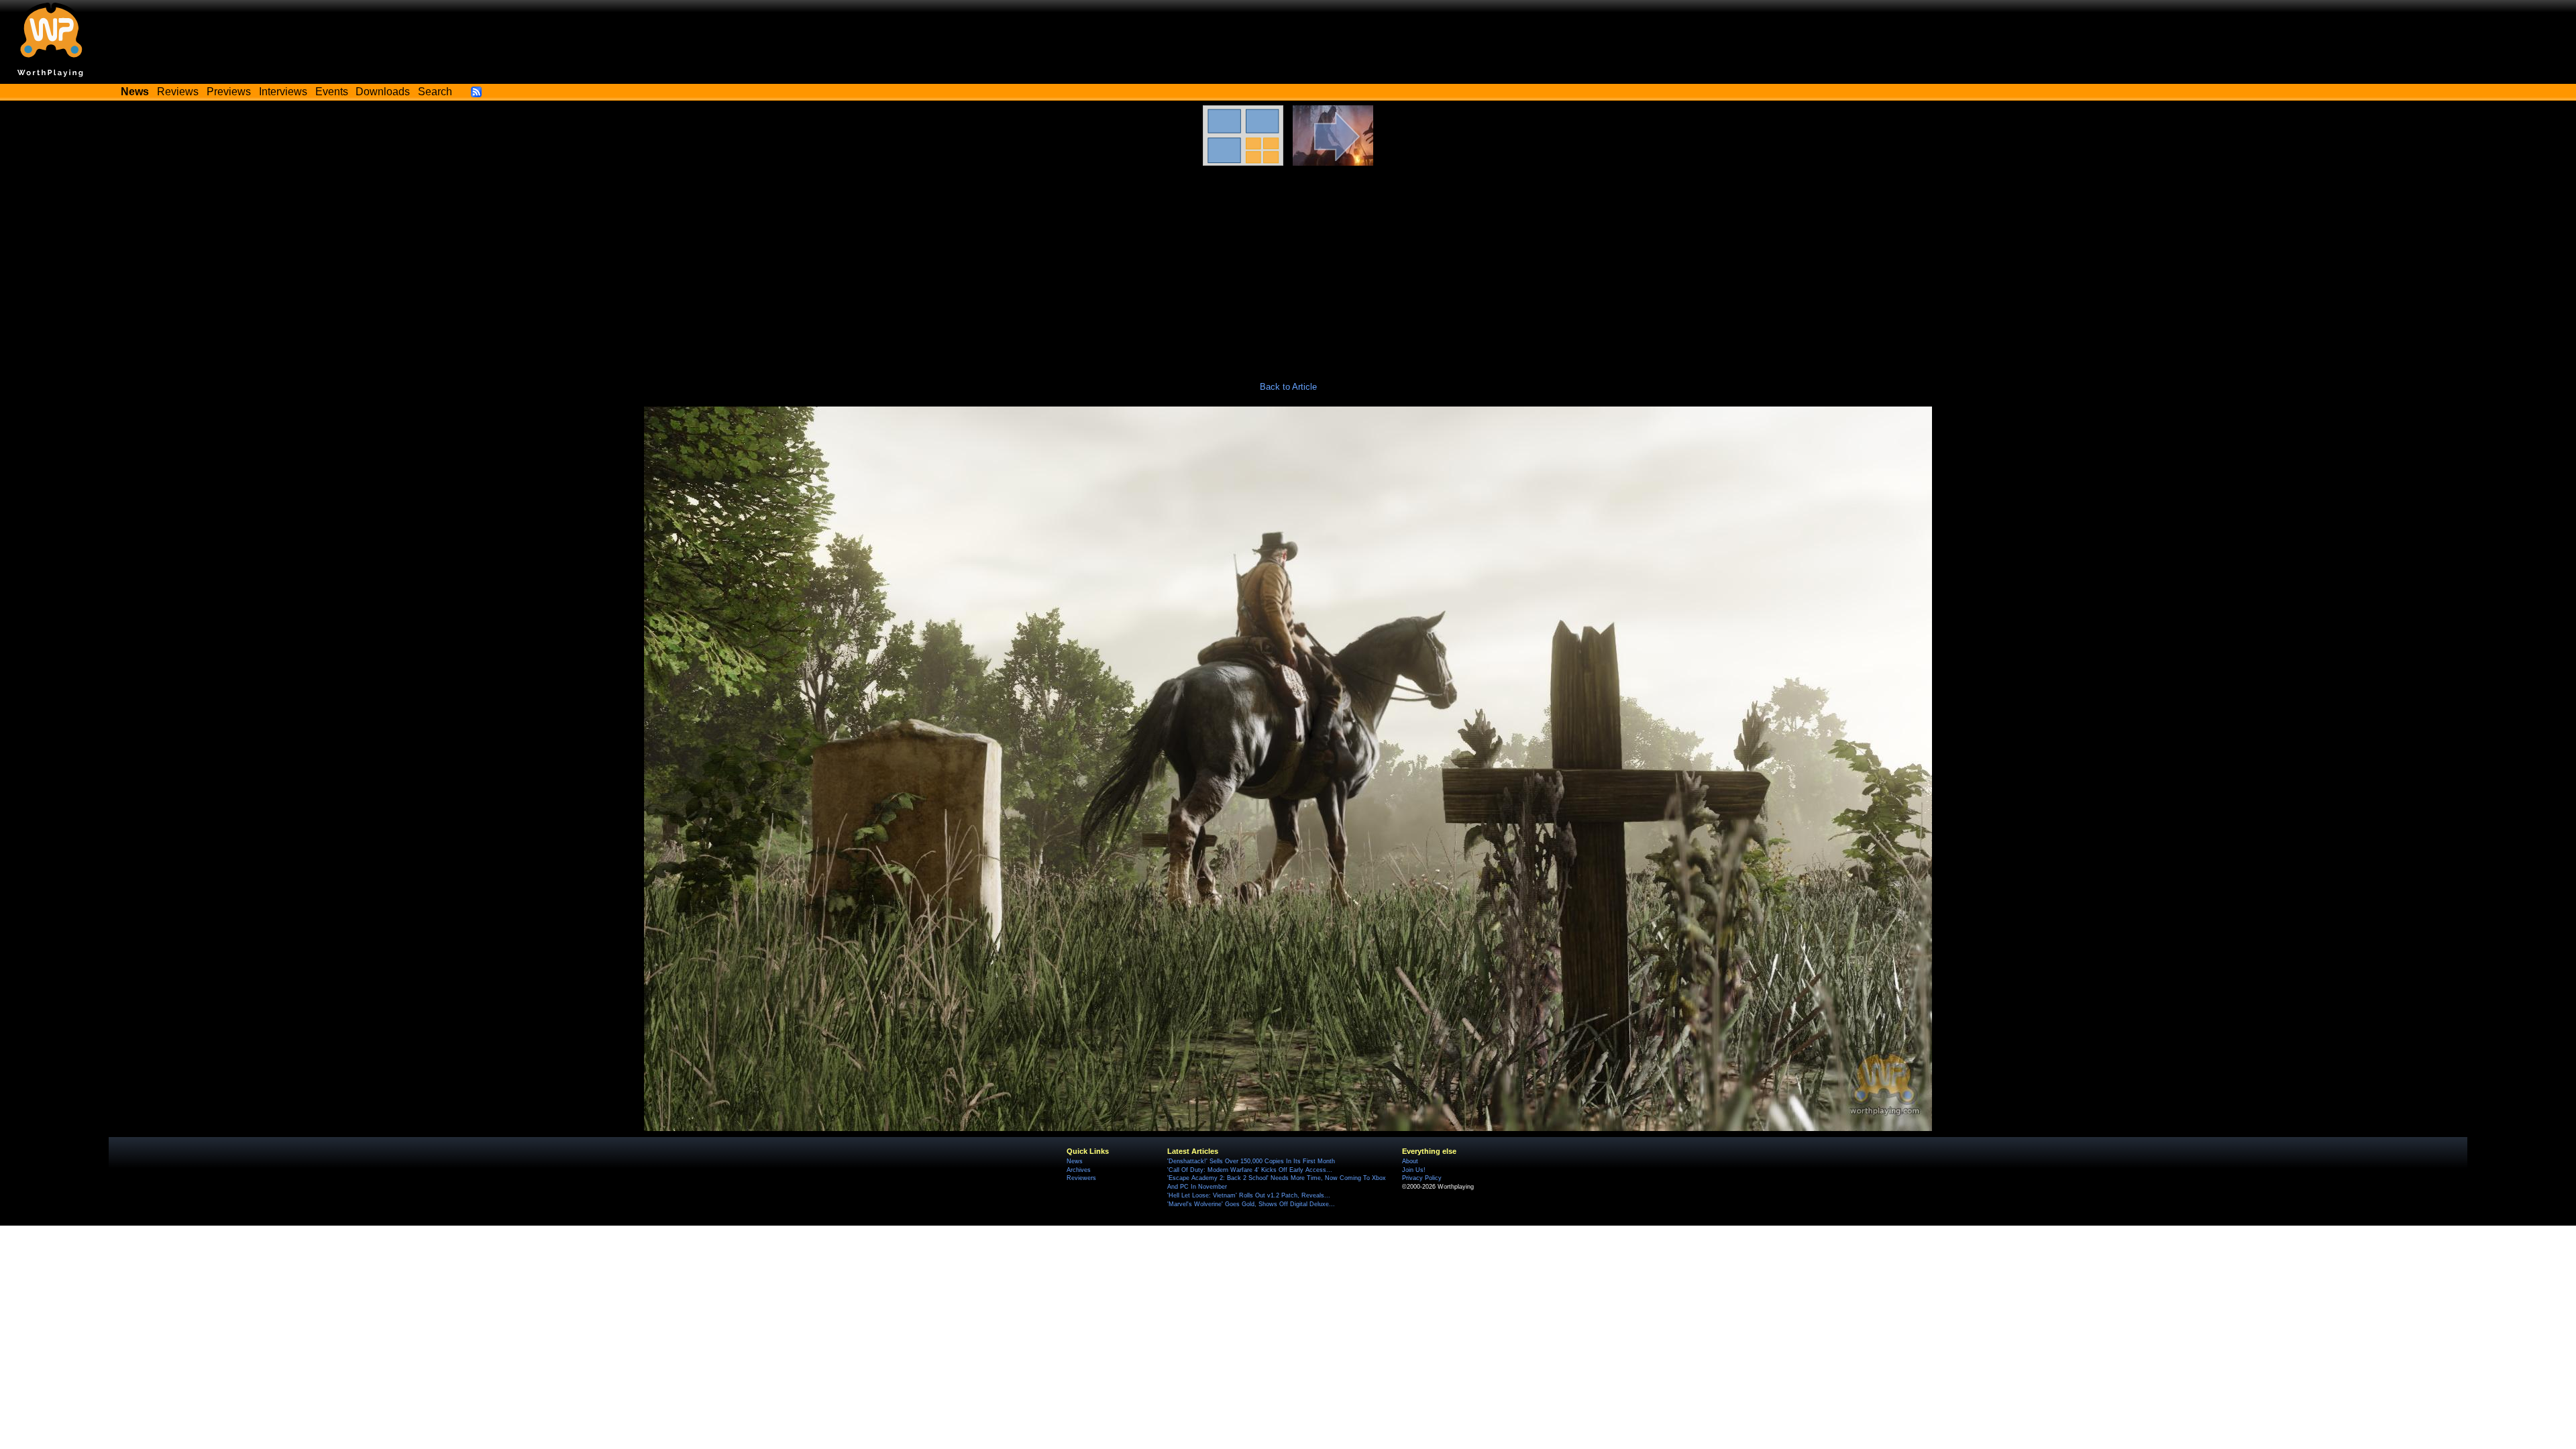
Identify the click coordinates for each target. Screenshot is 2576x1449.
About (1410, 1161)
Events (332, 92)
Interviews (283, 92)
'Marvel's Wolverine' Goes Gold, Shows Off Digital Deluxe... (1251, 1204)
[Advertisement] (1288, 266)
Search (435, 92)
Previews (229, 92)
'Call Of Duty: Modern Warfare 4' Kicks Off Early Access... (1250, 1170)
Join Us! (1414, 1170)
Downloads (383, 92)
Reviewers (1081, 1178)
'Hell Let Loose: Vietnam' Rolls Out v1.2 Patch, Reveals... (1249, 1195)
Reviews (178, 92)
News (1075, 1161)
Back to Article (1288, 387)
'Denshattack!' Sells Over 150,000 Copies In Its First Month (1251, 1161)
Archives (1079, 1170)
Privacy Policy (1422, 1178)
